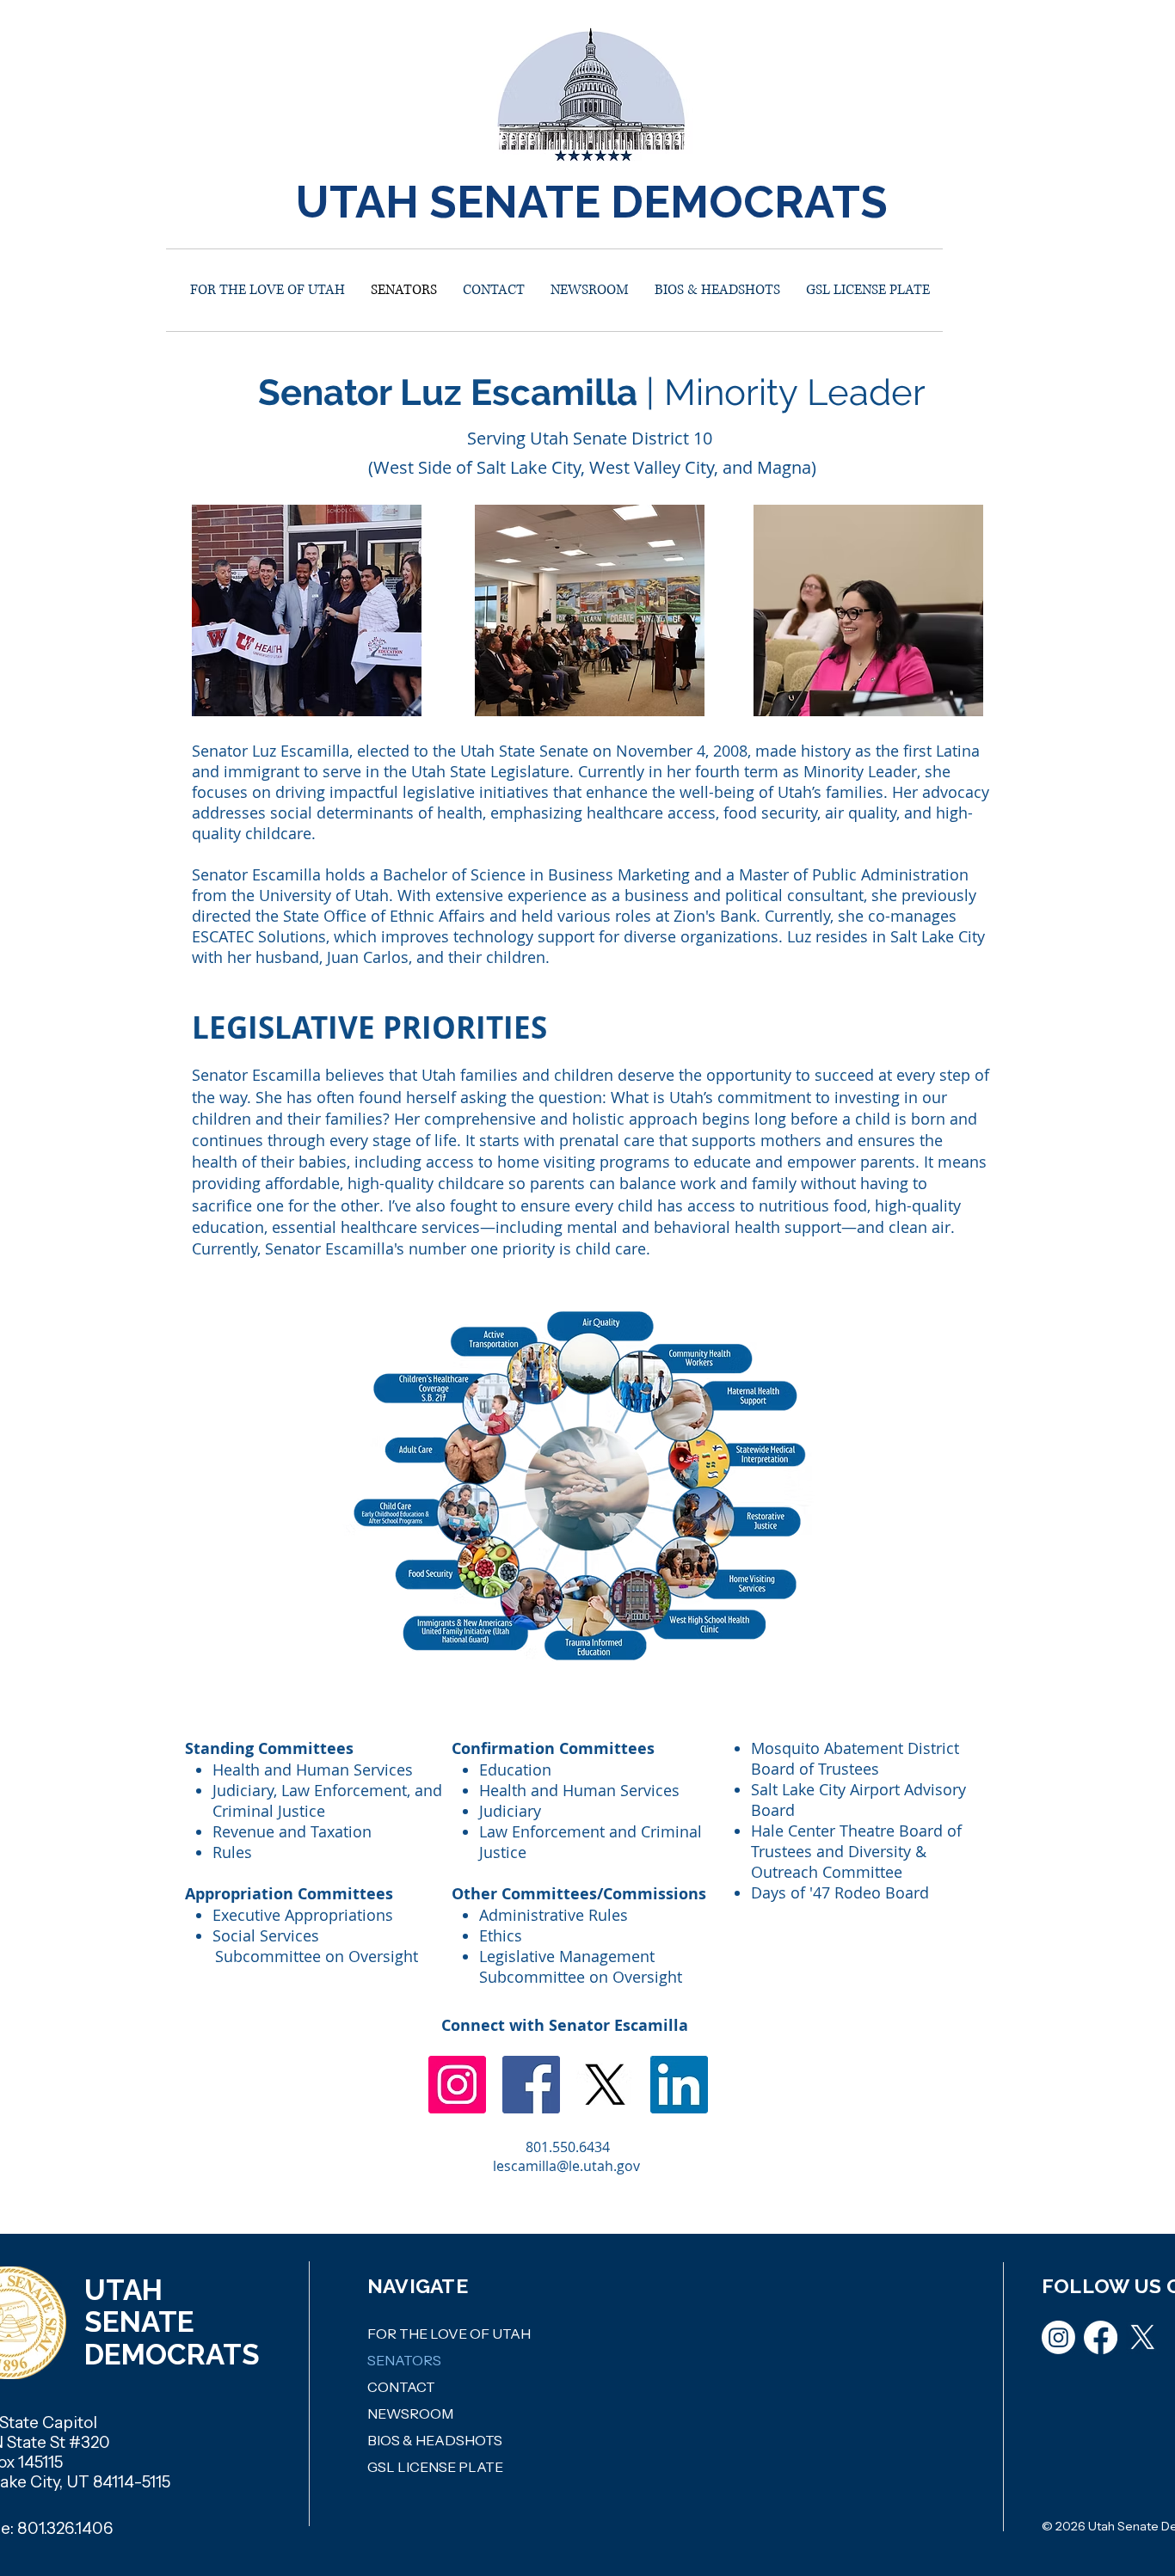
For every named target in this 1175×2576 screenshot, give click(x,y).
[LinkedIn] (679, 2085)
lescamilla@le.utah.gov (566, 2166)
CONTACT (401, 2387)
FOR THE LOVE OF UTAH (449, 2334)
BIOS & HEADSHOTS (435, 2440)
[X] (605, 2085)
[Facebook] (531, 2085)
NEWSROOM (410, 2413)
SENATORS (404, 2360)
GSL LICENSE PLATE (435, 2467)
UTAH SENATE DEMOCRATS (592, 202)
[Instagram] (457, 2085)
